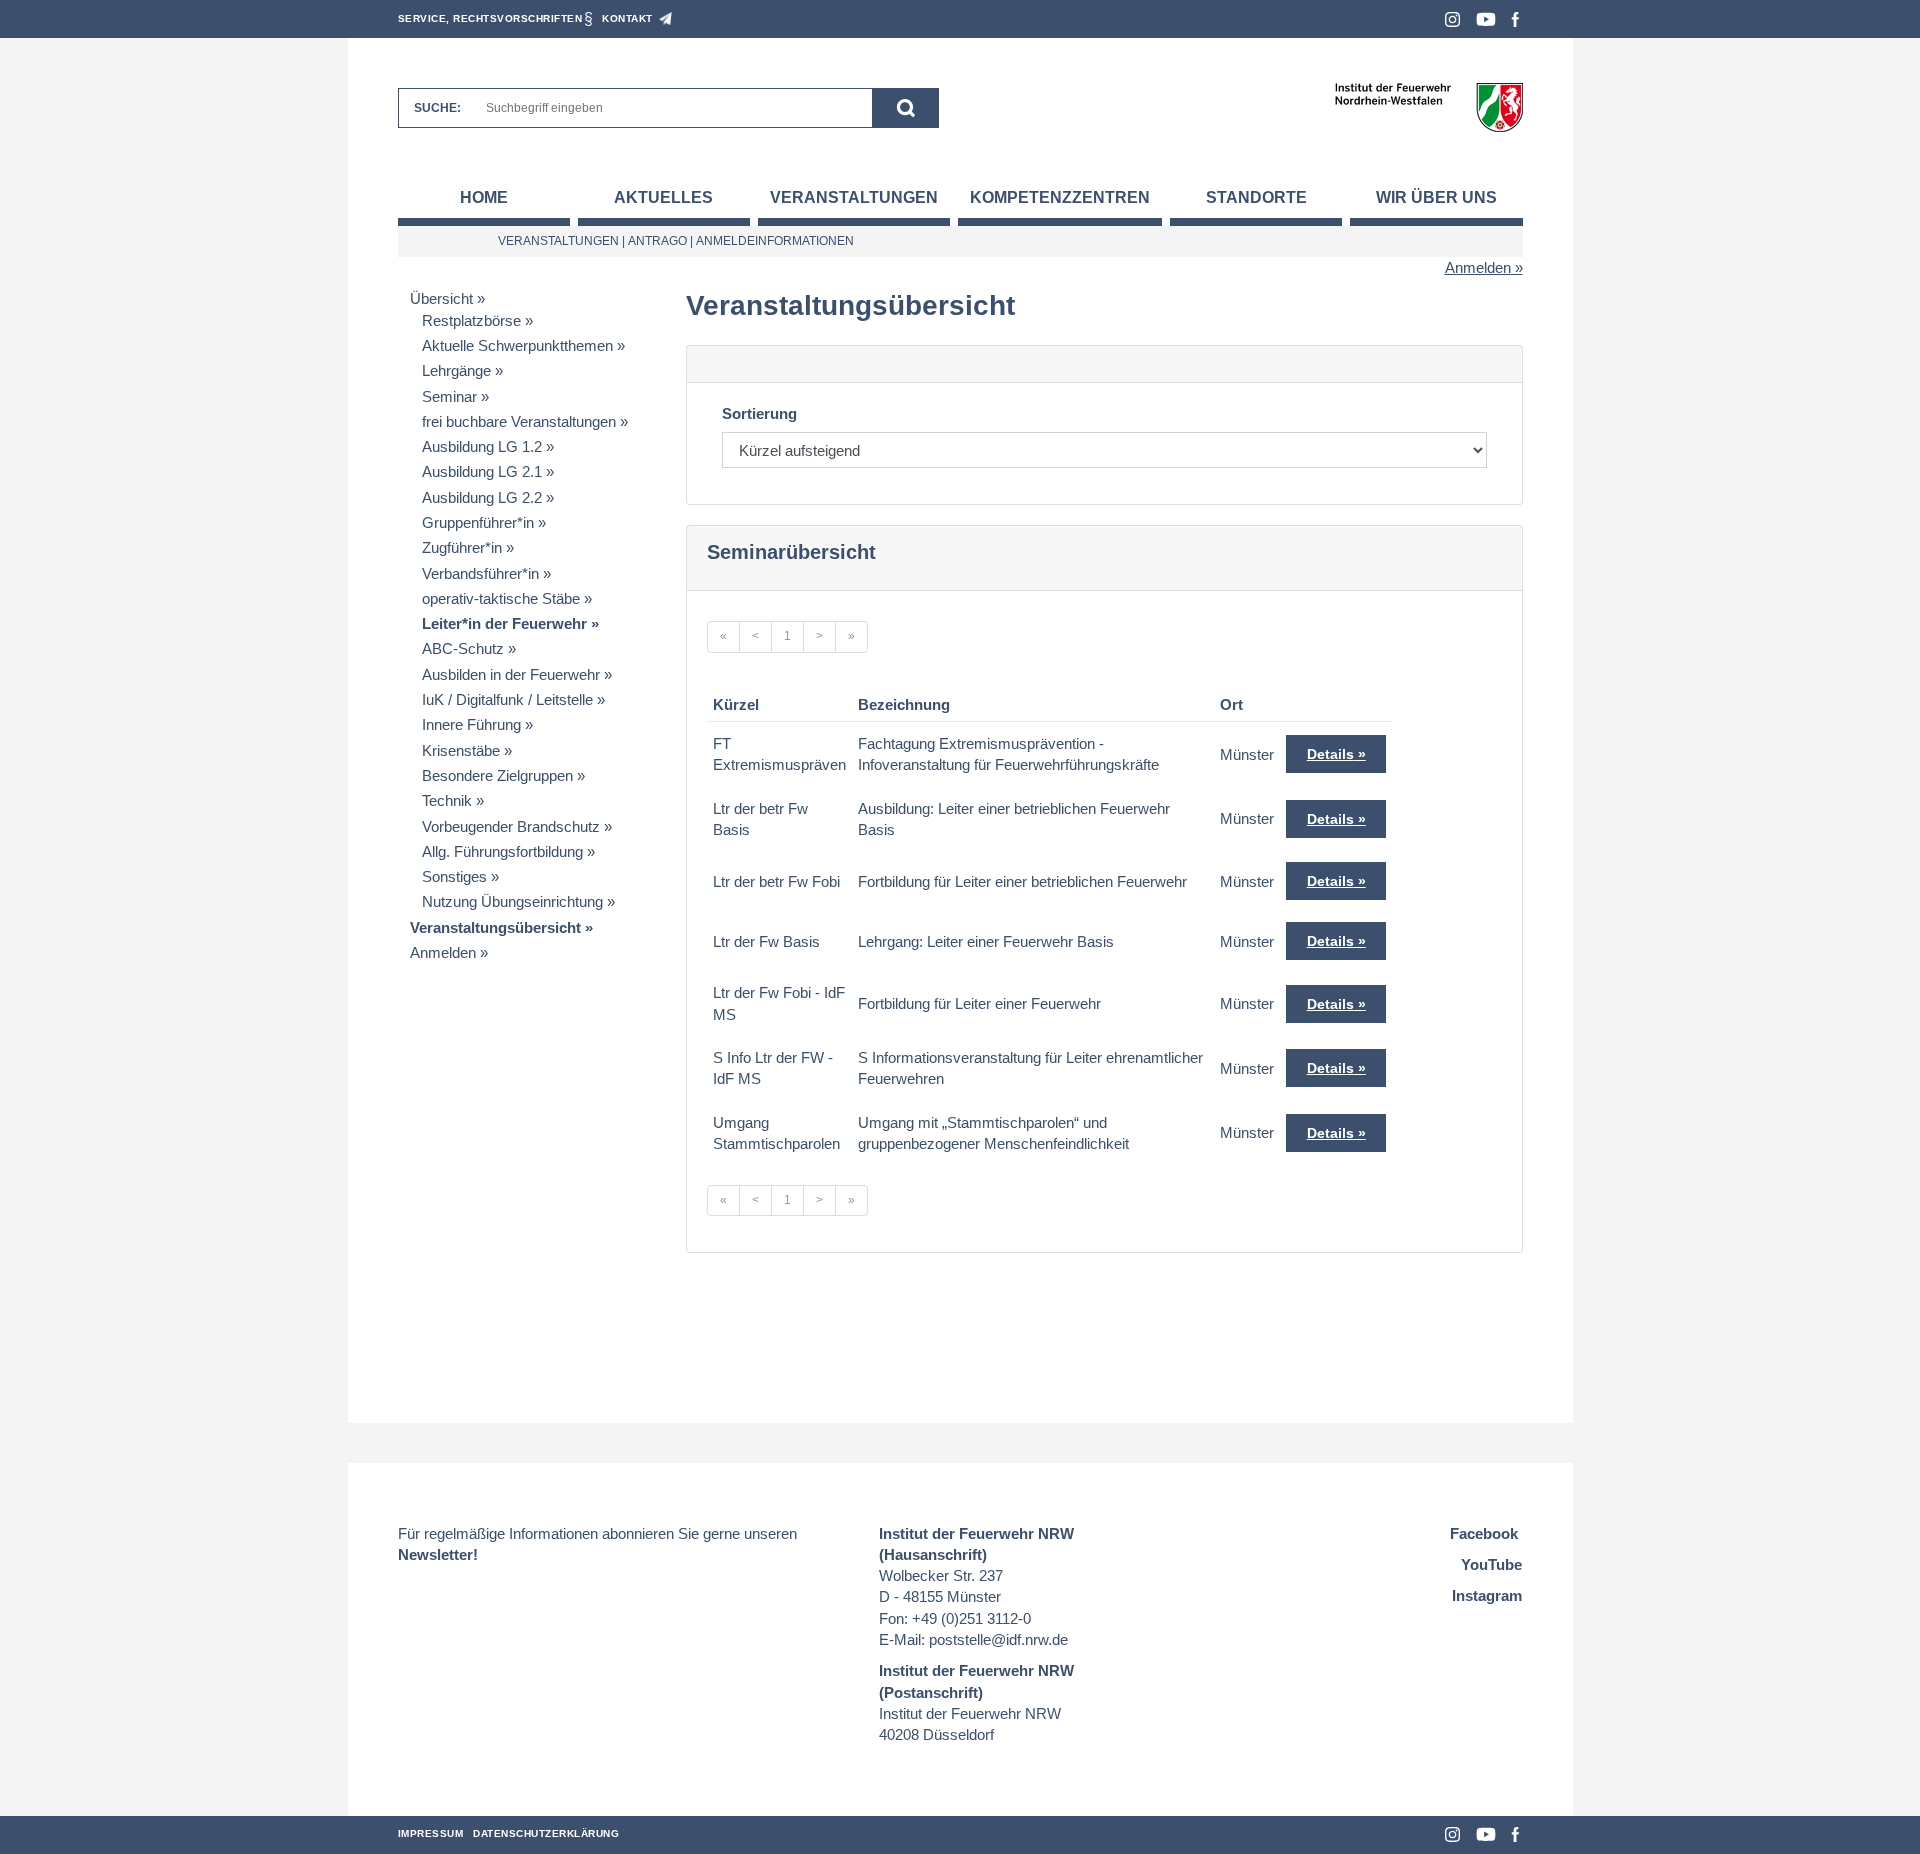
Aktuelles (663, 197)
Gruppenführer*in (478, 522)
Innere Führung (471, 724)
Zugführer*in (462, 547)
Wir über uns (1436, 197)
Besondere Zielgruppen (497, 775)
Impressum (431, 1833)
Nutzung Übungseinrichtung (512, 901)
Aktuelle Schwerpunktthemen (517, 345)
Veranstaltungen (854, 197)
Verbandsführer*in (480, 573)
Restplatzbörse (471, 320)
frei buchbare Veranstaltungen (519, 421)
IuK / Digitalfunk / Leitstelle (507, 699)
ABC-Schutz (463, 648)
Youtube (1486, 19)
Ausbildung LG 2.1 (482, 471)
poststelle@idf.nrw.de (998, 1639)
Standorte (1256, 197)
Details (1330, 754)
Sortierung (759, 413)
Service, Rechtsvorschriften (490, 18)
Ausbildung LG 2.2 (482, 497)
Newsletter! (438, 1554)
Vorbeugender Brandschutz (511, 826)
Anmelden (1478, 267)
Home (484, 197)
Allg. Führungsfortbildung (502, 851)
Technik (447, 800)
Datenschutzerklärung (546, 1833)
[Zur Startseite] (1428, 106)
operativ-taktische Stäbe (501, 598)
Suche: (437, 108)
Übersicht (441, 298)
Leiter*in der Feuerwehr (504, 623)
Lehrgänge (456, 370)
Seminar (449, 396)
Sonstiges (454, 876)
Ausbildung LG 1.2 (482, 446)
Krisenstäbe (461, 750)
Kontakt (627, 18)
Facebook (1515, 19)
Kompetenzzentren (1060, 197)
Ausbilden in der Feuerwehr (511, 674)
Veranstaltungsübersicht (495, 927)
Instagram (1452, 19)
